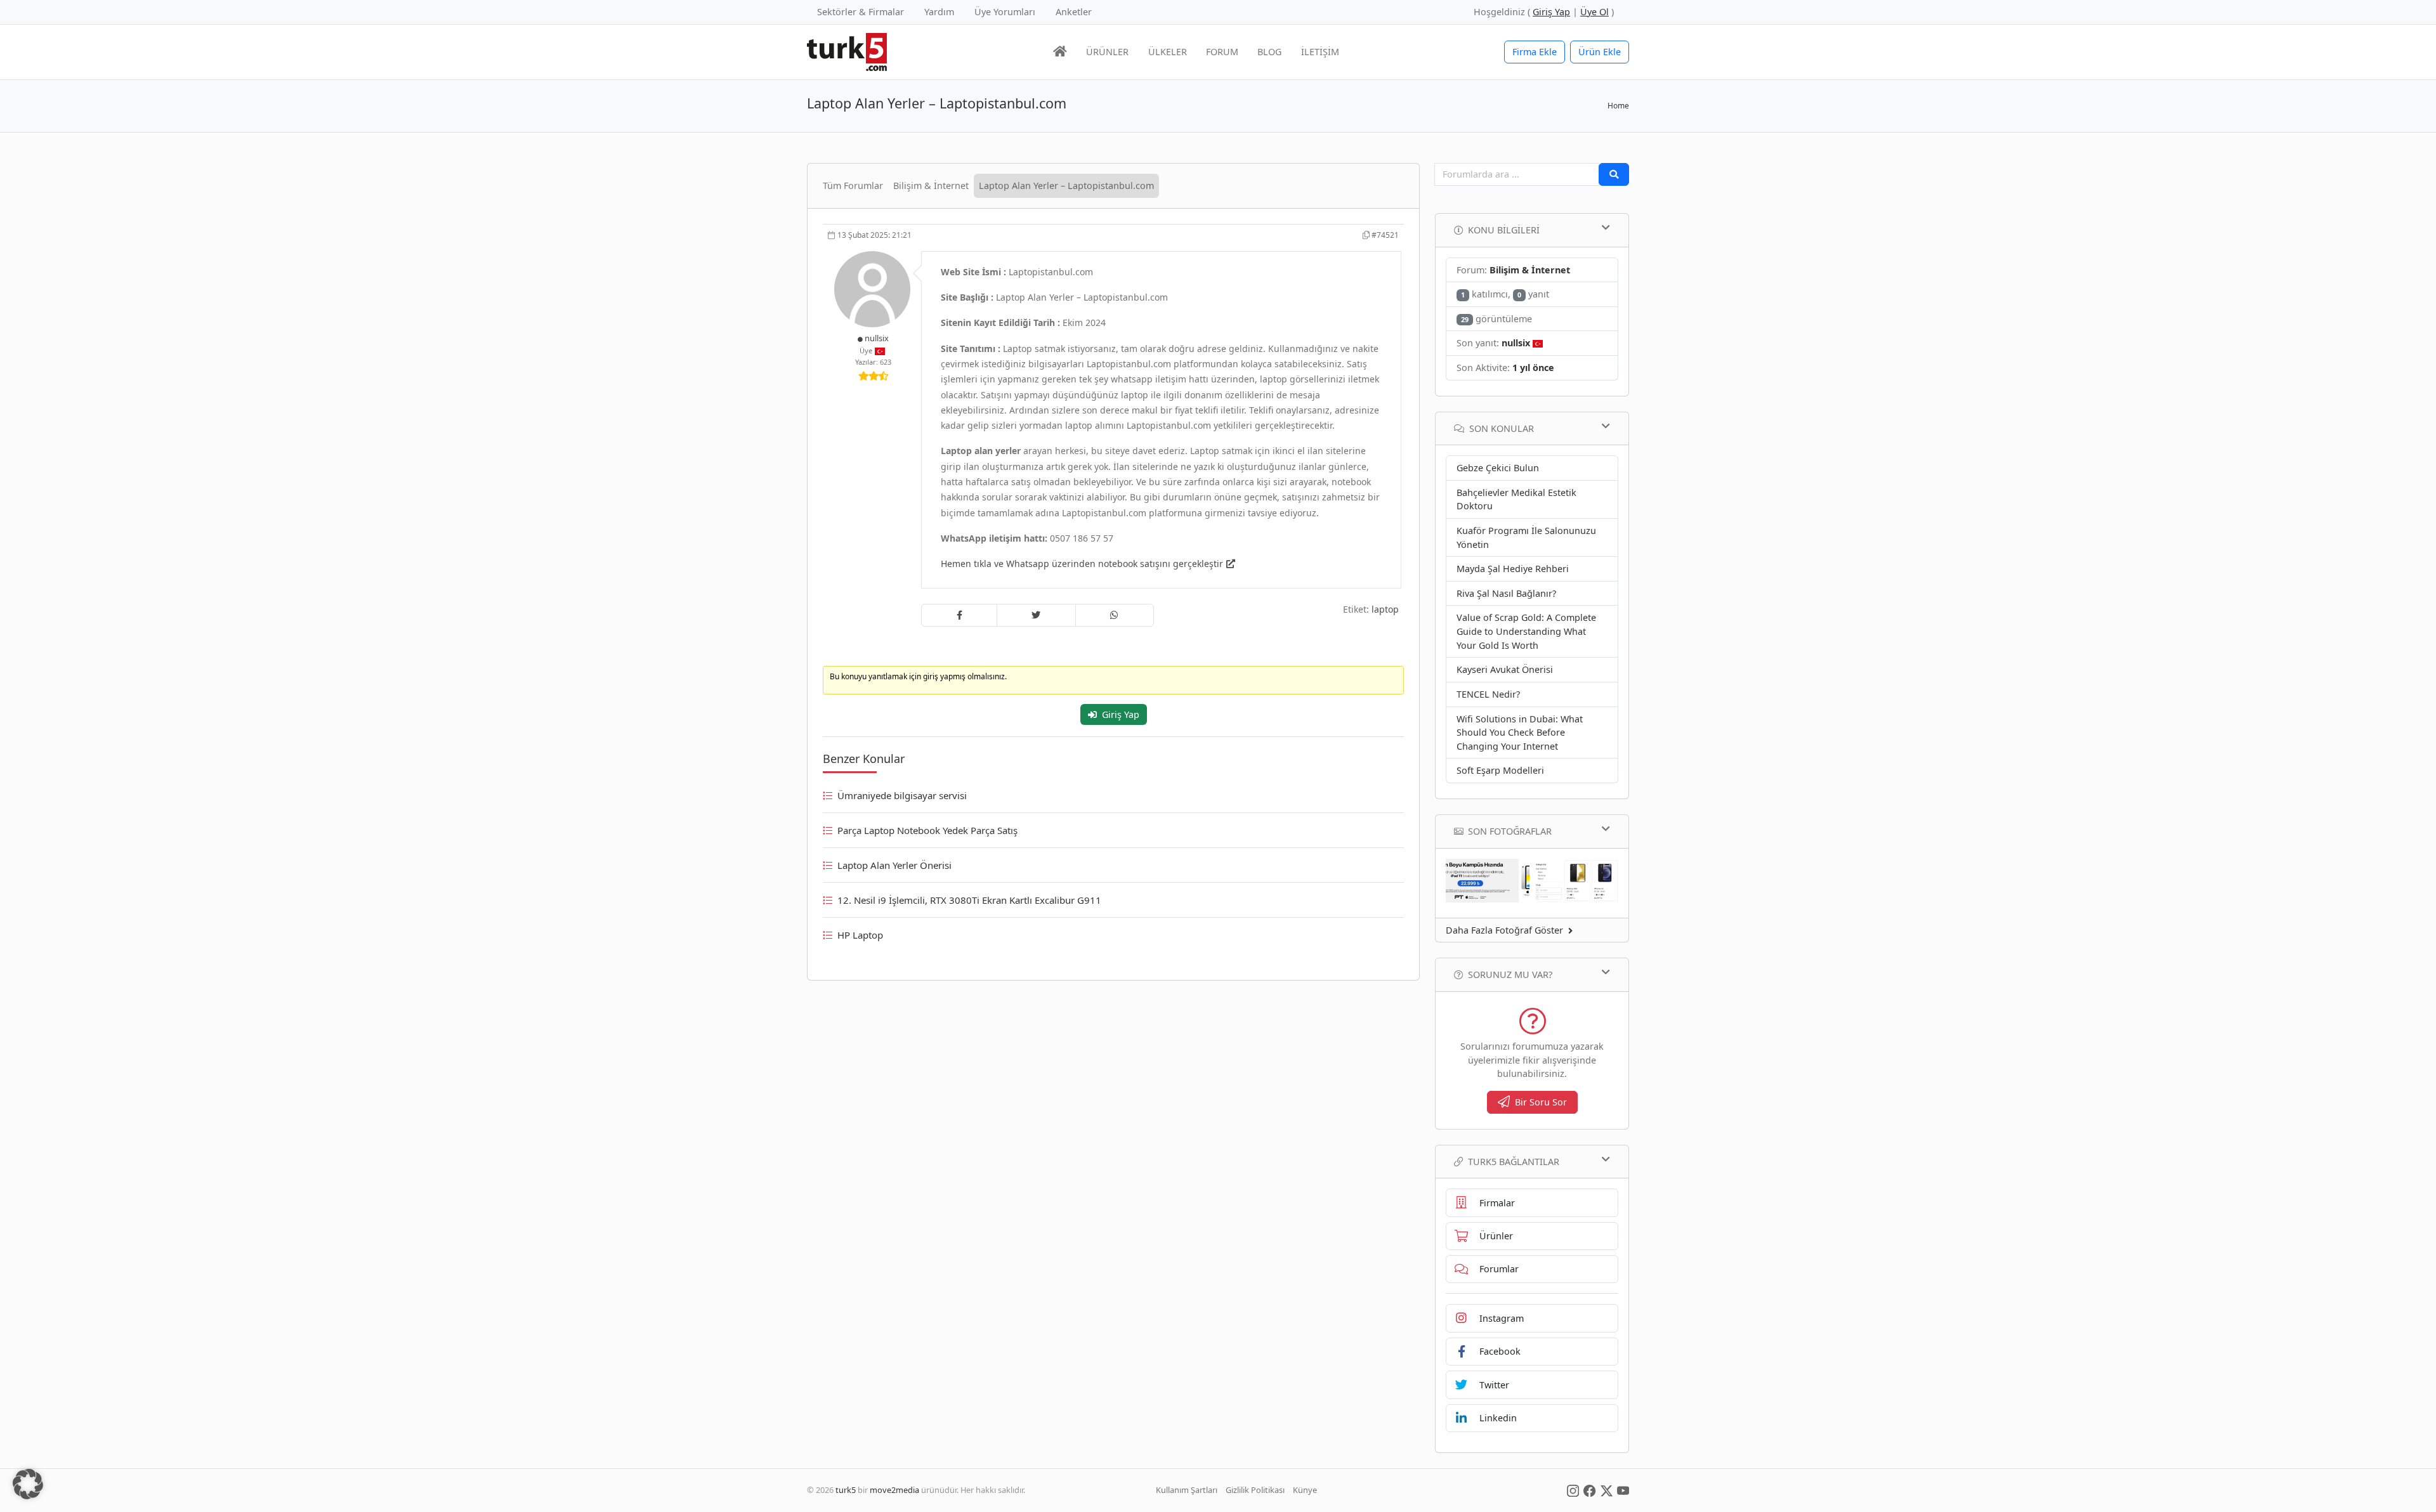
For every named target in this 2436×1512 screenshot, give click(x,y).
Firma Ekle (1535, 52)
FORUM (1222, 52)
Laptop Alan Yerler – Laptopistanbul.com (1066, 186)
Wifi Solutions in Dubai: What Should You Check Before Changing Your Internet (1520, 733)
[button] (28, 1484)
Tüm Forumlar (853, 186)
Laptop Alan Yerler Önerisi (894, 865)
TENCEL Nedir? (1488, 694)
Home (1618, 106)
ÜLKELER (1168, 52)
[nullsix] (874, 288)
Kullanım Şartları (1187, 1490)
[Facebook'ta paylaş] (959, 615)
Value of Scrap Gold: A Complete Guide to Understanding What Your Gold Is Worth (1526, 631)
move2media (894, 1490)
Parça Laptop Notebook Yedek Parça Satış (927, 830)
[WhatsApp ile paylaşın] (1115, 615)
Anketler (1074, 12)
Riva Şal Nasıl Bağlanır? (1506, 593)
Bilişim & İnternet (931, 186)
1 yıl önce (1533, 368)
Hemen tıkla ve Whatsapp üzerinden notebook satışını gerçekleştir (1082, 564)
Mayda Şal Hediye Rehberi (1513, 569)
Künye (1305, 1490)
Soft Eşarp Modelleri (1500, 770)
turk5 (846, 1490)
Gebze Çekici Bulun (1498, 468)
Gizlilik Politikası (1255, 1490)
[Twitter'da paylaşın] (1036, 615)
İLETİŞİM (1320, 52)
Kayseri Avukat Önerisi (1505, 669)
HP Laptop (860, 935)
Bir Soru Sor (1541, 1102)
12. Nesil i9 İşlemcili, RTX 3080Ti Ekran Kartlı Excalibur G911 (969, 900)
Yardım (939, 12)
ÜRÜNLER (1107, 52)
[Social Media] (1573, 1490)
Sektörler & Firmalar (861, 12)
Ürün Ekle (1600, 52)
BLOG (1269, 52)
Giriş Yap (1121, 714)
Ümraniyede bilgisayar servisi (902, 795)
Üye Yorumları (1005, 12)
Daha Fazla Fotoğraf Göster (1504, 930)
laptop (1385, 609)
